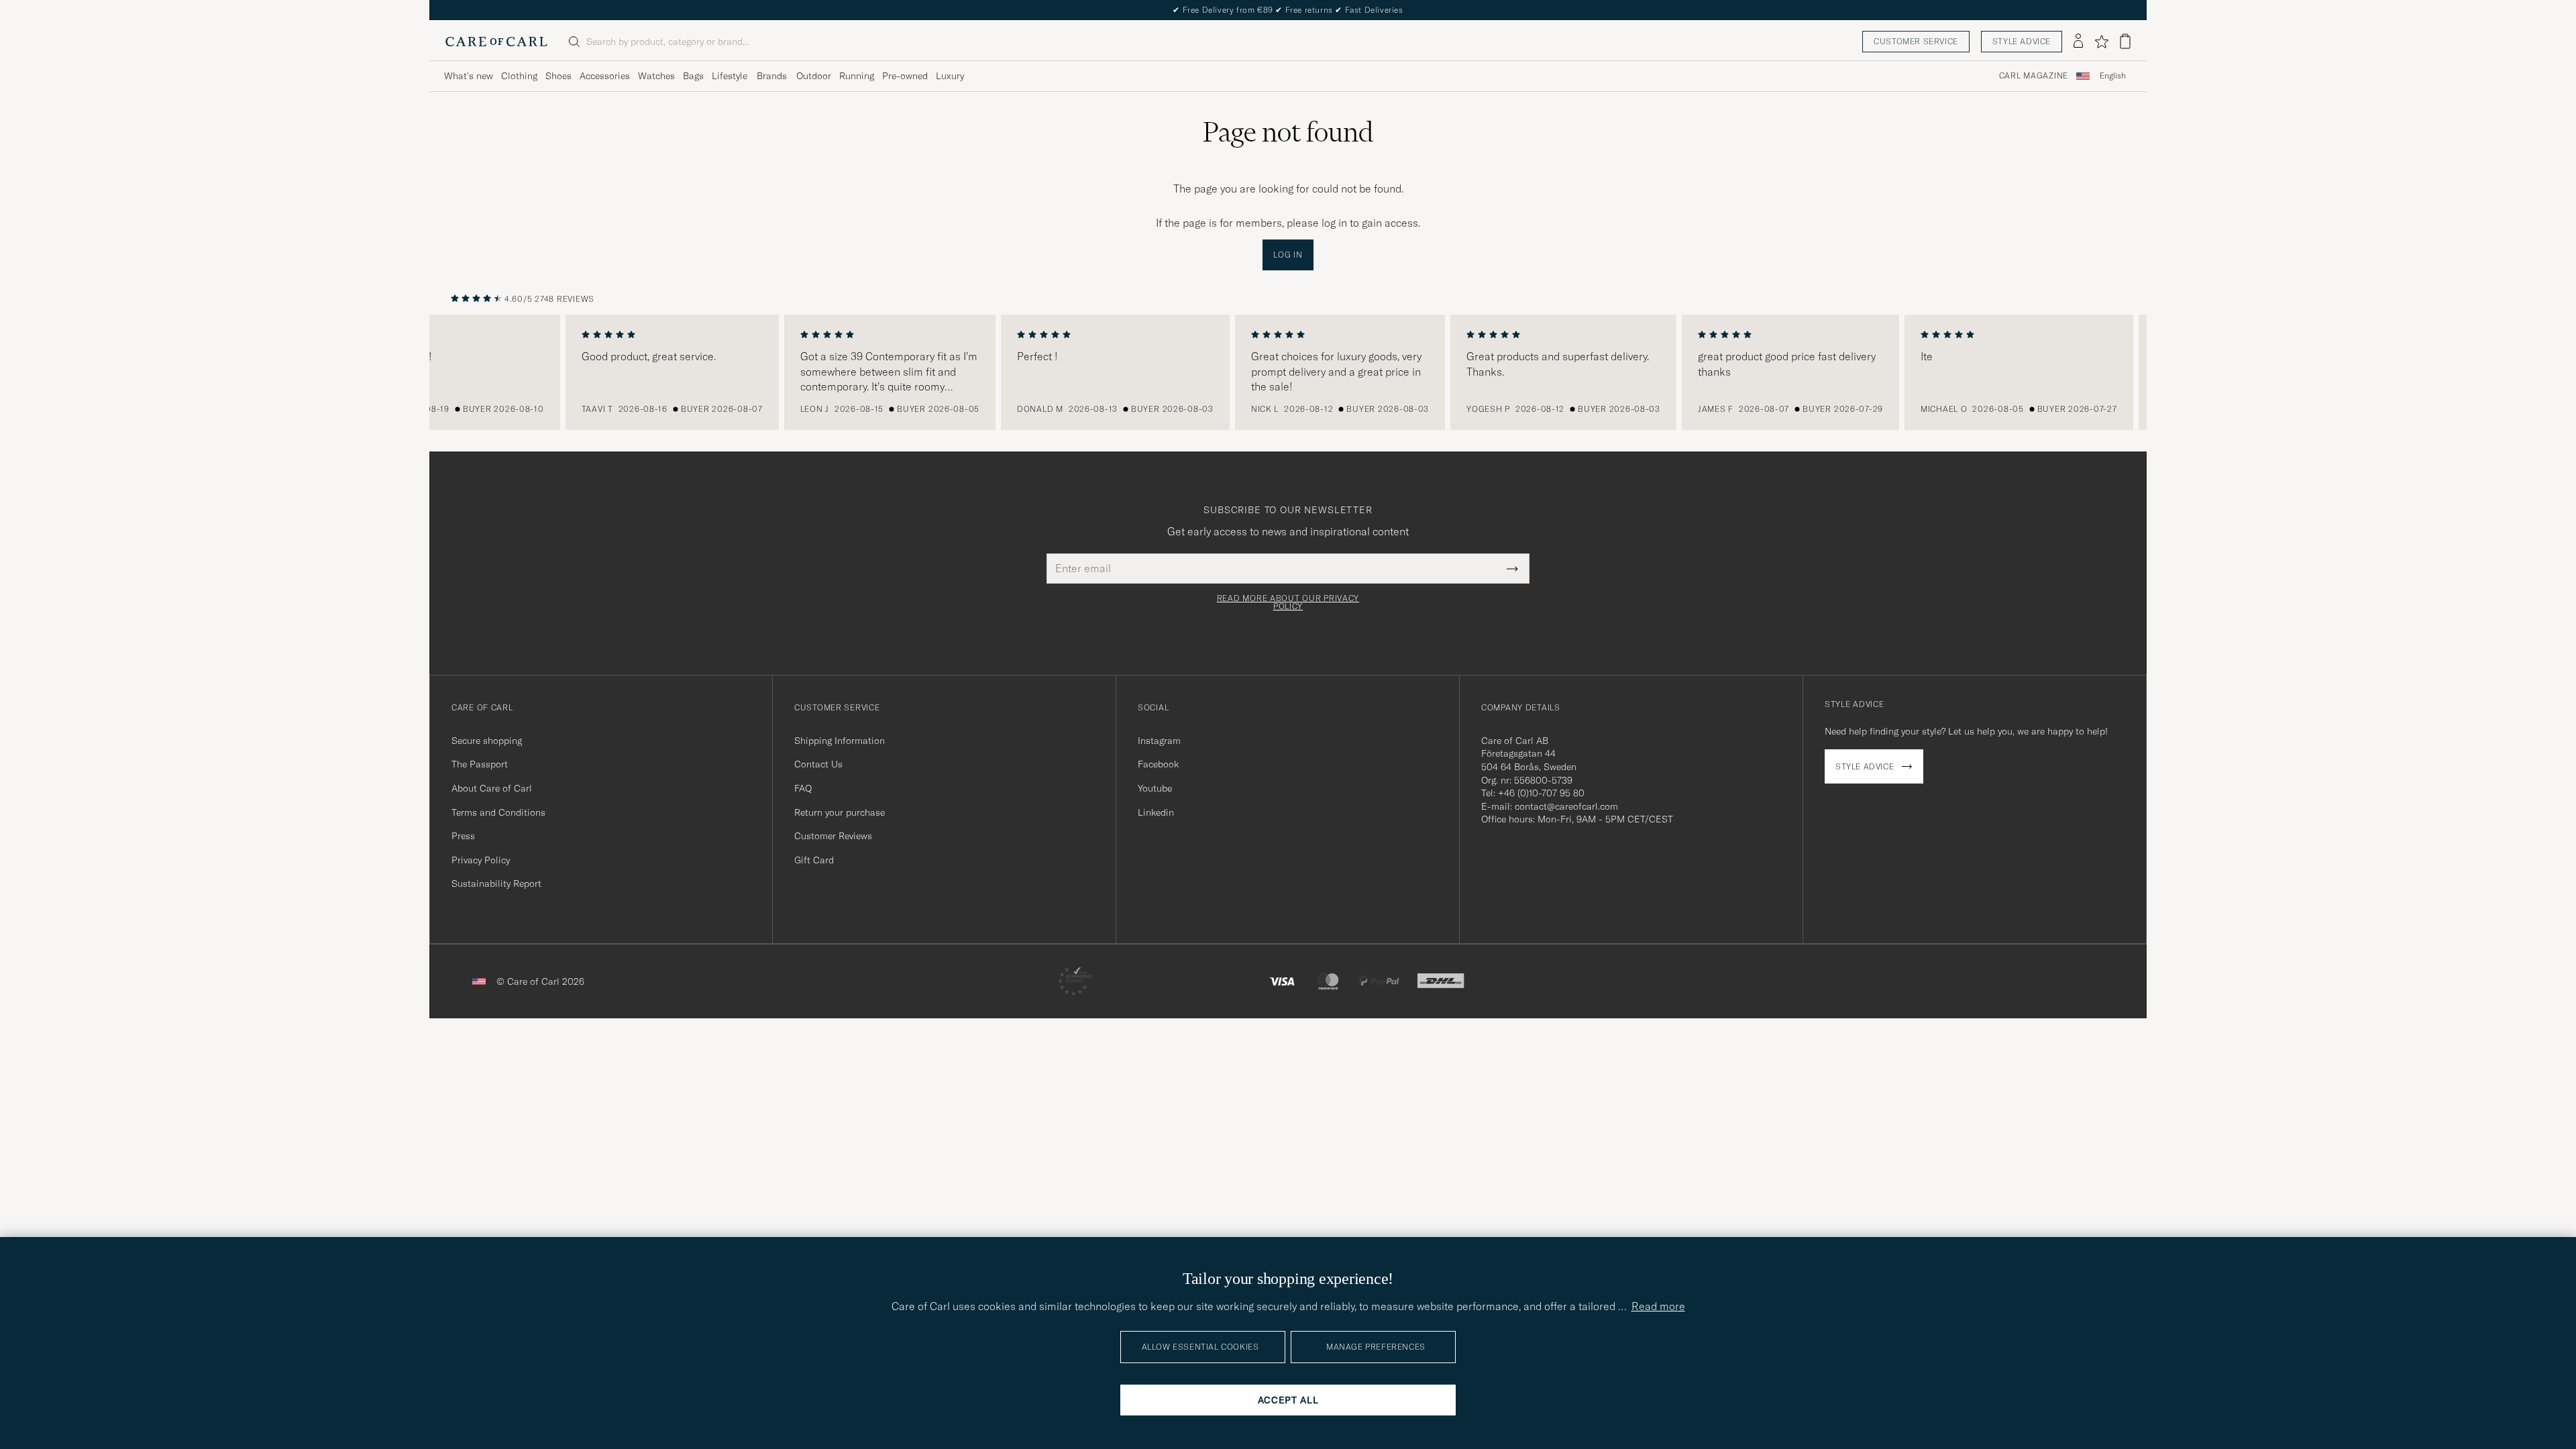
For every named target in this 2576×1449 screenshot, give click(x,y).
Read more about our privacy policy (1288, 602)
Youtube (1155, 788)
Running (857, 76)
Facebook (1158, 764)
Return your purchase (840, 812)
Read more (1658, 1306)
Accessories (605, 76)
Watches (656, 76)
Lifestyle (730, 76)
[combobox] (2113, 76)
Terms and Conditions (498, 812)
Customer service (1916, 41)
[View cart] (2125, 41)
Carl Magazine (2034, 76)
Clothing (519, 76)
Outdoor (814, 76)
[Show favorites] (2101, 42)
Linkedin (1156, 812)
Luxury (950, 76)
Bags (693, 76)
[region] (1288, 372)
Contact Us (818, 764)
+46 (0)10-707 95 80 (1541, 793)
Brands (772, 76)
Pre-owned (905, 76)
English (2113, 76)
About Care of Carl (492, 788)
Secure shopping (487, 741)
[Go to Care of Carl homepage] (496, 42)
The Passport (480, 764)
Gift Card (814, 860)
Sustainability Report (496, 883)
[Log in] (2078, 42)
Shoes (558, 76)
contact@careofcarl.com (1566, 806)
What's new (469, 76)
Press (463, 836)
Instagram (1159, 741)
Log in (1288, 255)
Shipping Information (840, 741)
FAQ (803, 788)
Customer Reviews (833, 836)
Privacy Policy (481, 860)
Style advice (2022, 41)
